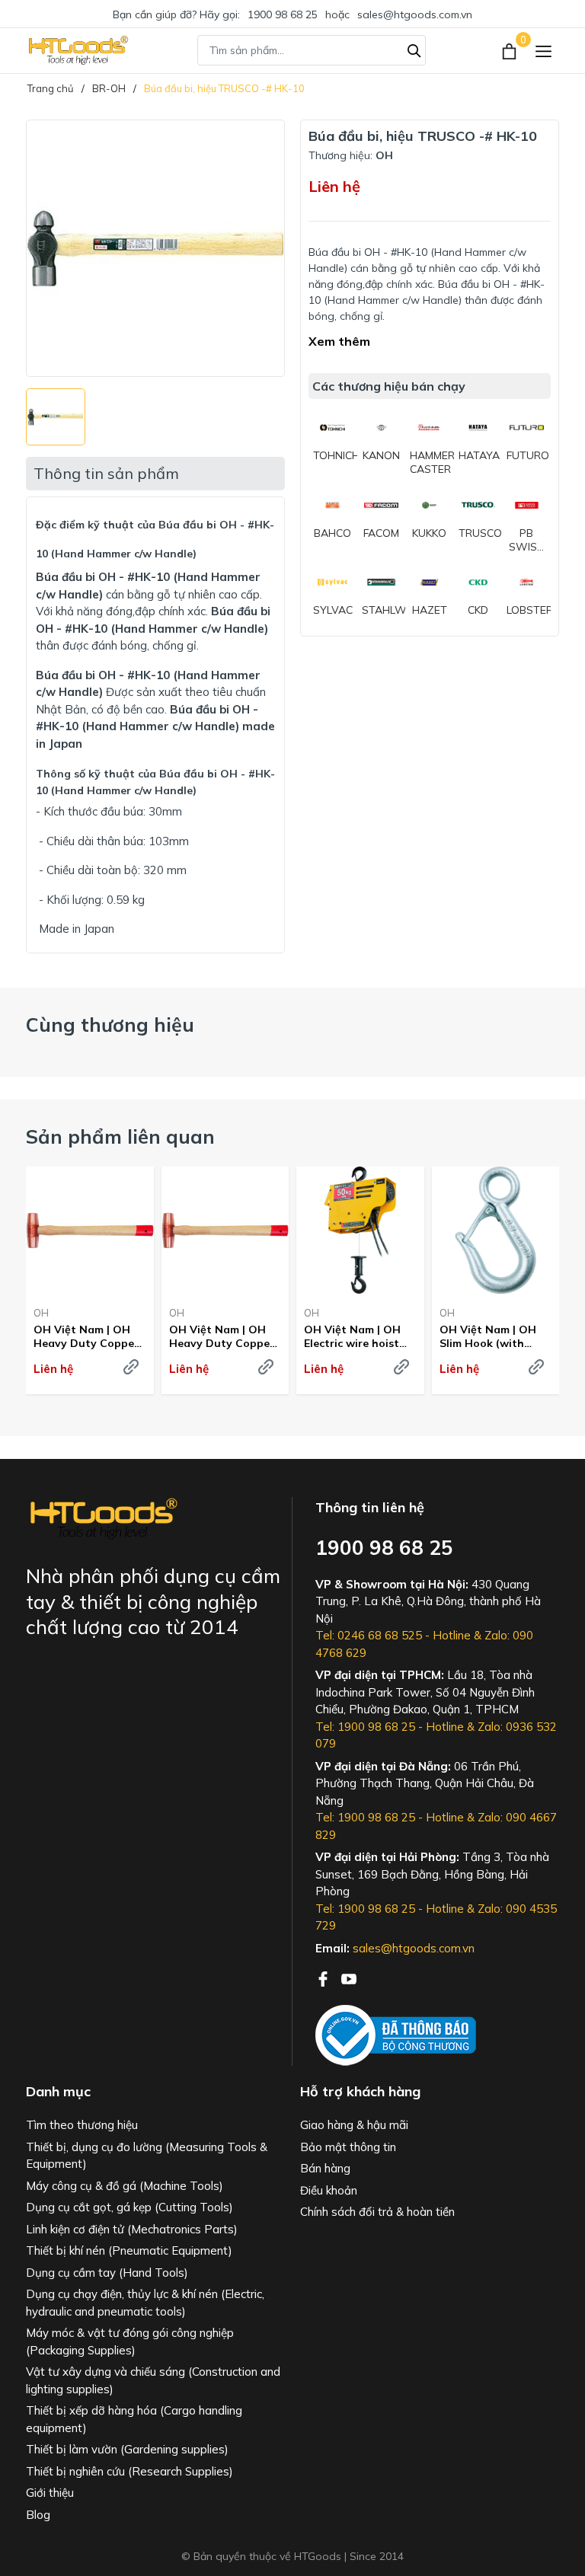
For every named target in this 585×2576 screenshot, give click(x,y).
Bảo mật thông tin (348, 2147)
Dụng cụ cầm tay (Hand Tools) (107, 2273)
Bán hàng (325, 2168)
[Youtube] (349, 1977)
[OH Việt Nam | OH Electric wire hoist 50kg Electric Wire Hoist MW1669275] (360, 1231)
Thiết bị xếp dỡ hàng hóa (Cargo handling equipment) (134, 2419)
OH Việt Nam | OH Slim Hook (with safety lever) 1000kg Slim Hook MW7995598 (493, 1336)
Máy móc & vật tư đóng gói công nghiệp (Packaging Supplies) (130, 2341)
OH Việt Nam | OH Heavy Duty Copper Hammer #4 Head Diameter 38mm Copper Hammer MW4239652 (86, 1336)
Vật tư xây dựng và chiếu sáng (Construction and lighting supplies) (153, 2380)
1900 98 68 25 (283, 14)
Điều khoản (329, 2190)
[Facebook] (324, 1977)
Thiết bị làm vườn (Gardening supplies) (127, 2449)
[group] (155, 248)
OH (41, 1313)
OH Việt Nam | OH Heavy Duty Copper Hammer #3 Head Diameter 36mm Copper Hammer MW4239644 (222, 1336)
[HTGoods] (77, 50)
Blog (38, 2515)
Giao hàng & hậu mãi (354, 2125)
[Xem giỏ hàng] (511, 50)
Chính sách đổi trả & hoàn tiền (377, 2212)
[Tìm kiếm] (414, 49)
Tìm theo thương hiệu (82, 2125)
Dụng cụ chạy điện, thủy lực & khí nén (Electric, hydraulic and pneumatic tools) (145, 2303)
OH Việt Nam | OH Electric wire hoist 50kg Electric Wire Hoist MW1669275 (352, 1336)
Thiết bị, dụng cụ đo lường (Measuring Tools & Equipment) (147, 2156)
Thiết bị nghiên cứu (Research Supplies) (129, 2471)
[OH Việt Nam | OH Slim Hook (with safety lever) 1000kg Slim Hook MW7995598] (496, 1231)
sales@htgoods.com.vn (415, 14)
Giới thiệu (50, 2493)
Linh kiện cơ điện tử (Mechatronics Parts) (132, 2229)
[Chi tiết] (131, 1367)
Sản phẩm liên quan (120, 1136)
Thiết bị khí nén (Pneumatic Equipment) (129, 2250)
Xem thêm (339, 341)
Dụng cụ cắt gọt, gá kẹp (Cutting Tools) (129, 2207)
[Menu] (543, 51)
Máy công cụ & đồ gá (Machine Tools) (125, 2186)
